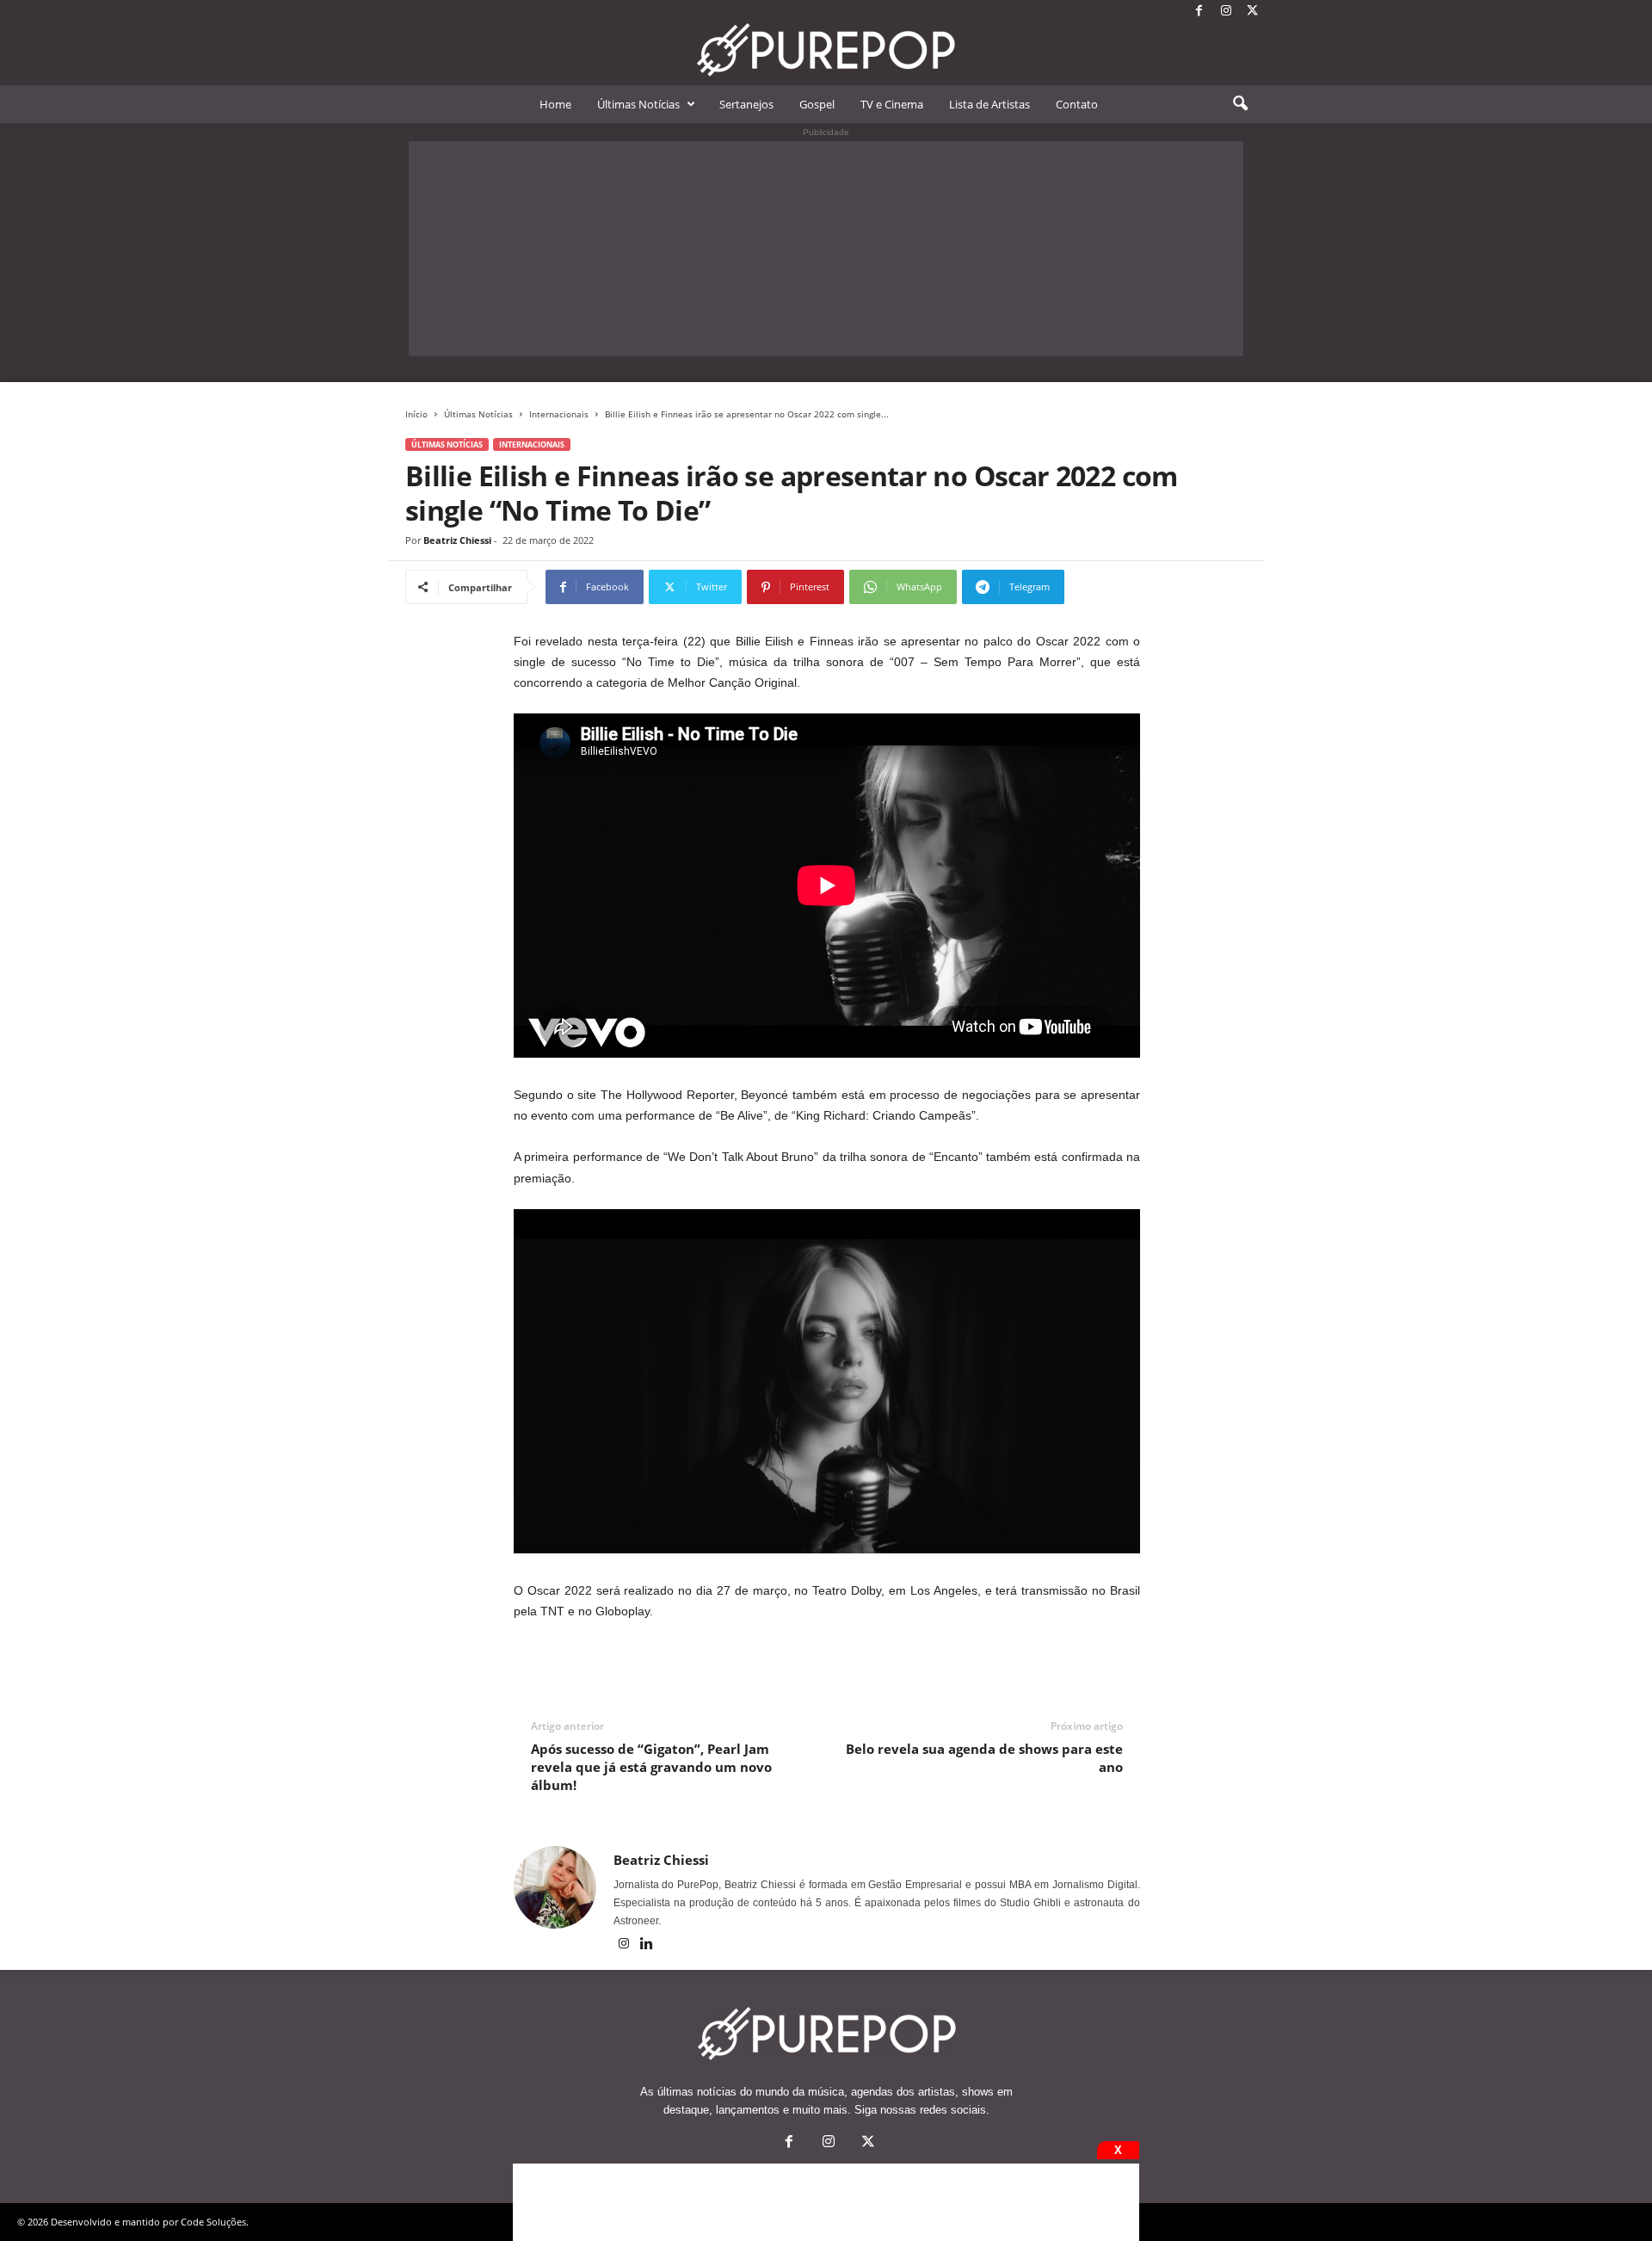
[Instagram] (1226, 12)
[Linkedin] (647, 1945)
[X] (1253, 12)
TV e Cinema (892, 104)
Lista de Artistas (989, 104)
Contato (1077, 104)
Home (555, 104)
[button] (1240, 104)
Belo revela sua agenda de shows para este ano (984, 1758)
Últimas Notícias (638, 104)
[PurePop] (826, 50)
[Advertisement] (826, 249)
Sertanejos (746, 104)
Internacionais (559, 414)
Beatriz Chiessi (457, 540)
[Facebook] (1199, 12)
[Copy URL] (1122, 587)
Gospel (817, 104)
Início (416, 414)
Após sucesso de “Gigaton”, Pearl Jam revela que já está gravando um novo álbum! (651, 1767)
